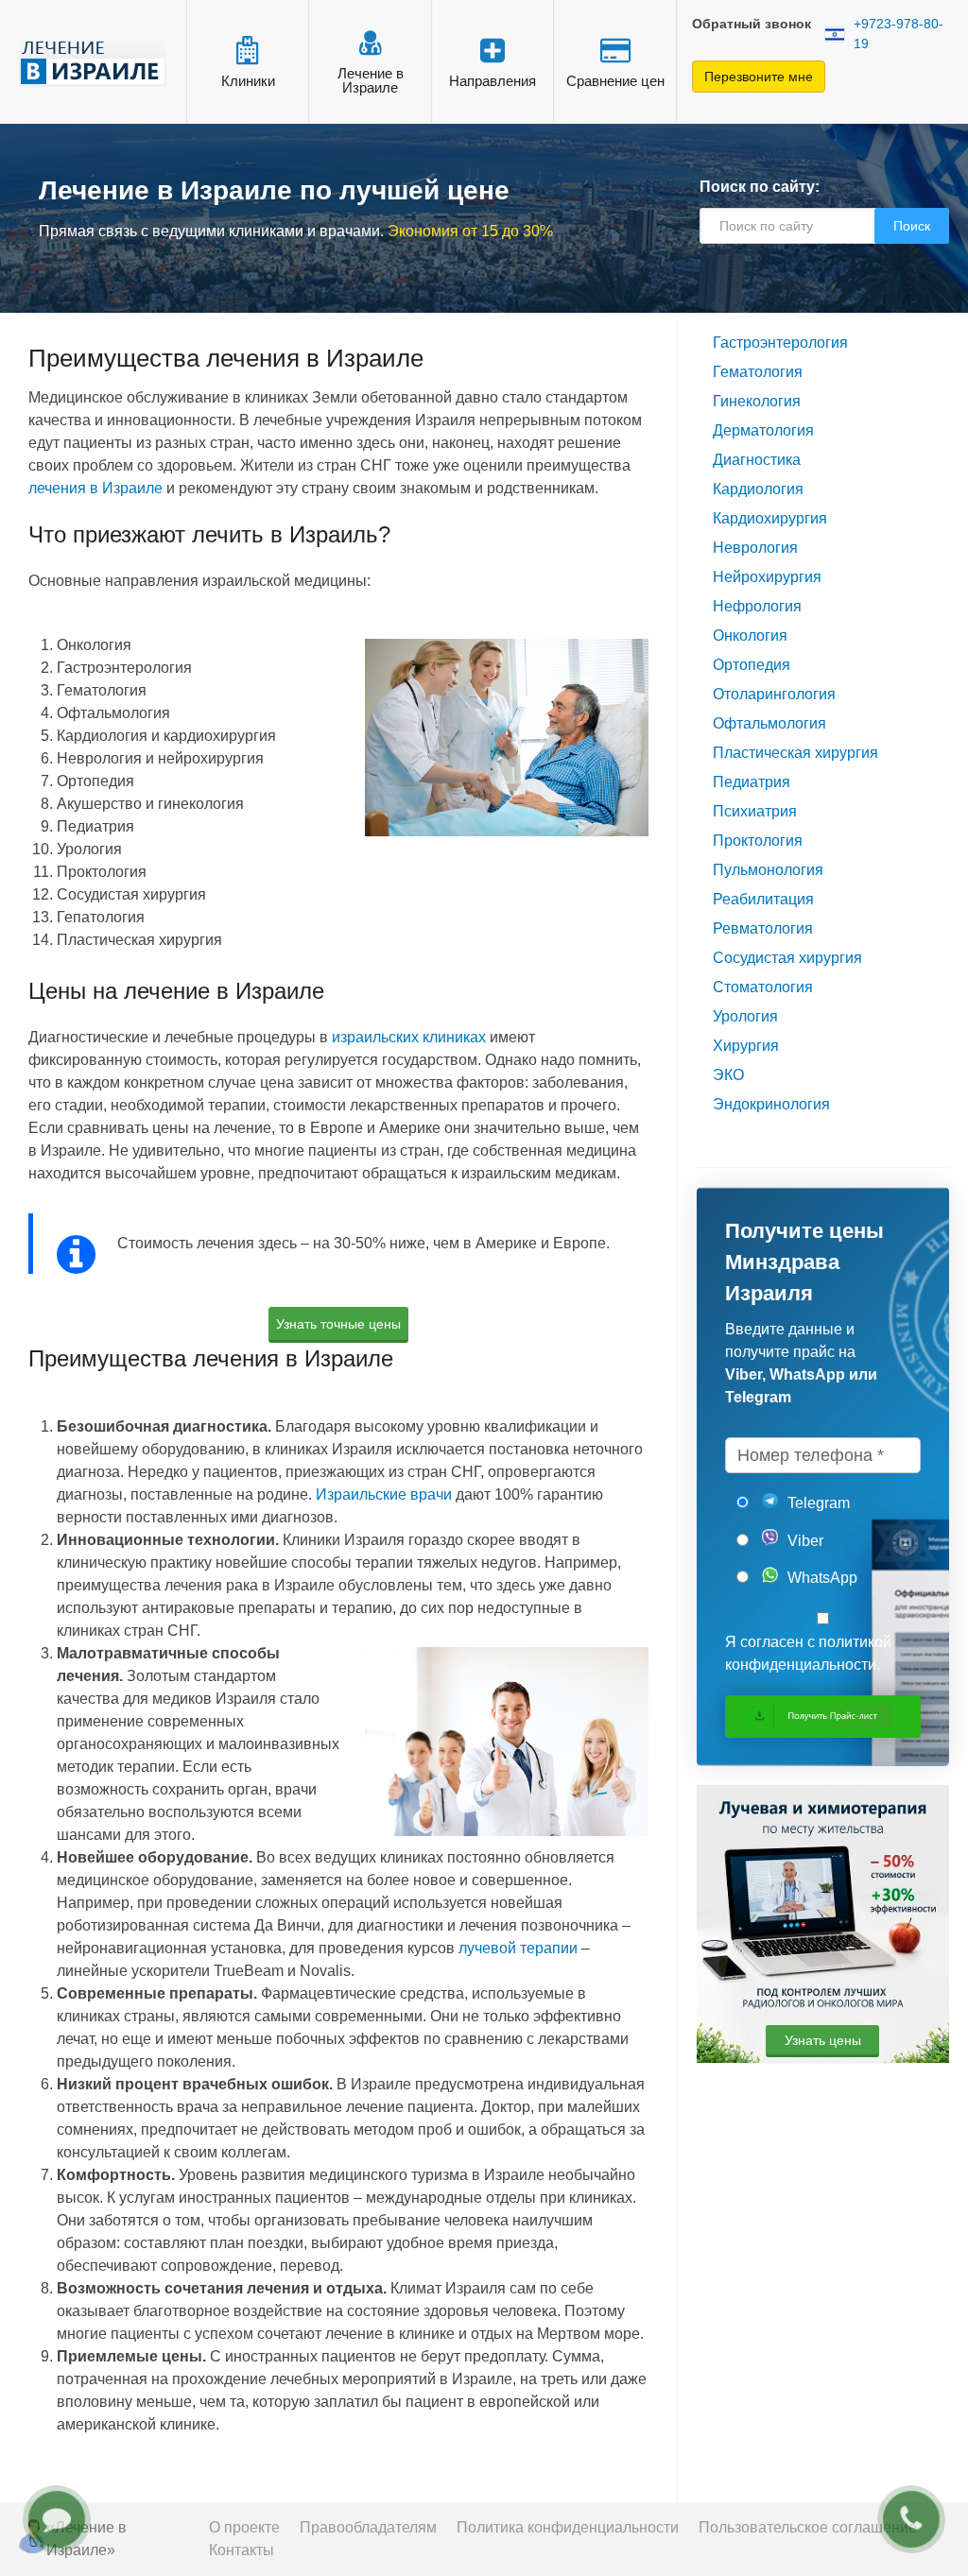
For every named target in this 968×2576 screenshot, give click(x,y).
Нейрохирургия (767, 577)
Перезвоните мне (759, 77)
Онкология (750, 635)
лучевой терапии (518, 1948)
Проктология (758, 841)
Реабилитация (763, 899)
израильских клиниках (409, 1037)
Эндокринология (771, 1104)
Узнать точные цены (338, 1324)
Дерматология (763, 430)
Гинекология (757, 401)
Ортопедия (752, 665)
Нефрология (757, 606)
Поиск (912, 226)
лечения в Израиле (95, 488)
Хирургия (746, 1046)
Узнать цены (823, 2040)
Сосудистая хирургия (787, 958)
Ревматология (763, 928)
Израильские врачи (384, 1494)
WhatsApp (821, 1578)
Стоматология (763, 987)
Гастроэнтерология (780, 343)
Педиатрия (752, 782)
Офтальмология (769, 723)
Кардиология (758, 489)
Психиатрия (755, 811)
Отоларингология (774, 694)
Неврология (755, 548)
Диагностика (757, 460)
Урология (745, 1016)
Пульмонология (768, 870)
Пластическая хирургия (795, 753)
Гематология (758, 372)
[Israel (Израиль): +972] (835, 34)
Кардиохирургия (770, 518)
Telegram (817, 1503)
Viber (804, 1541)
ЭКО (728, 1075)
